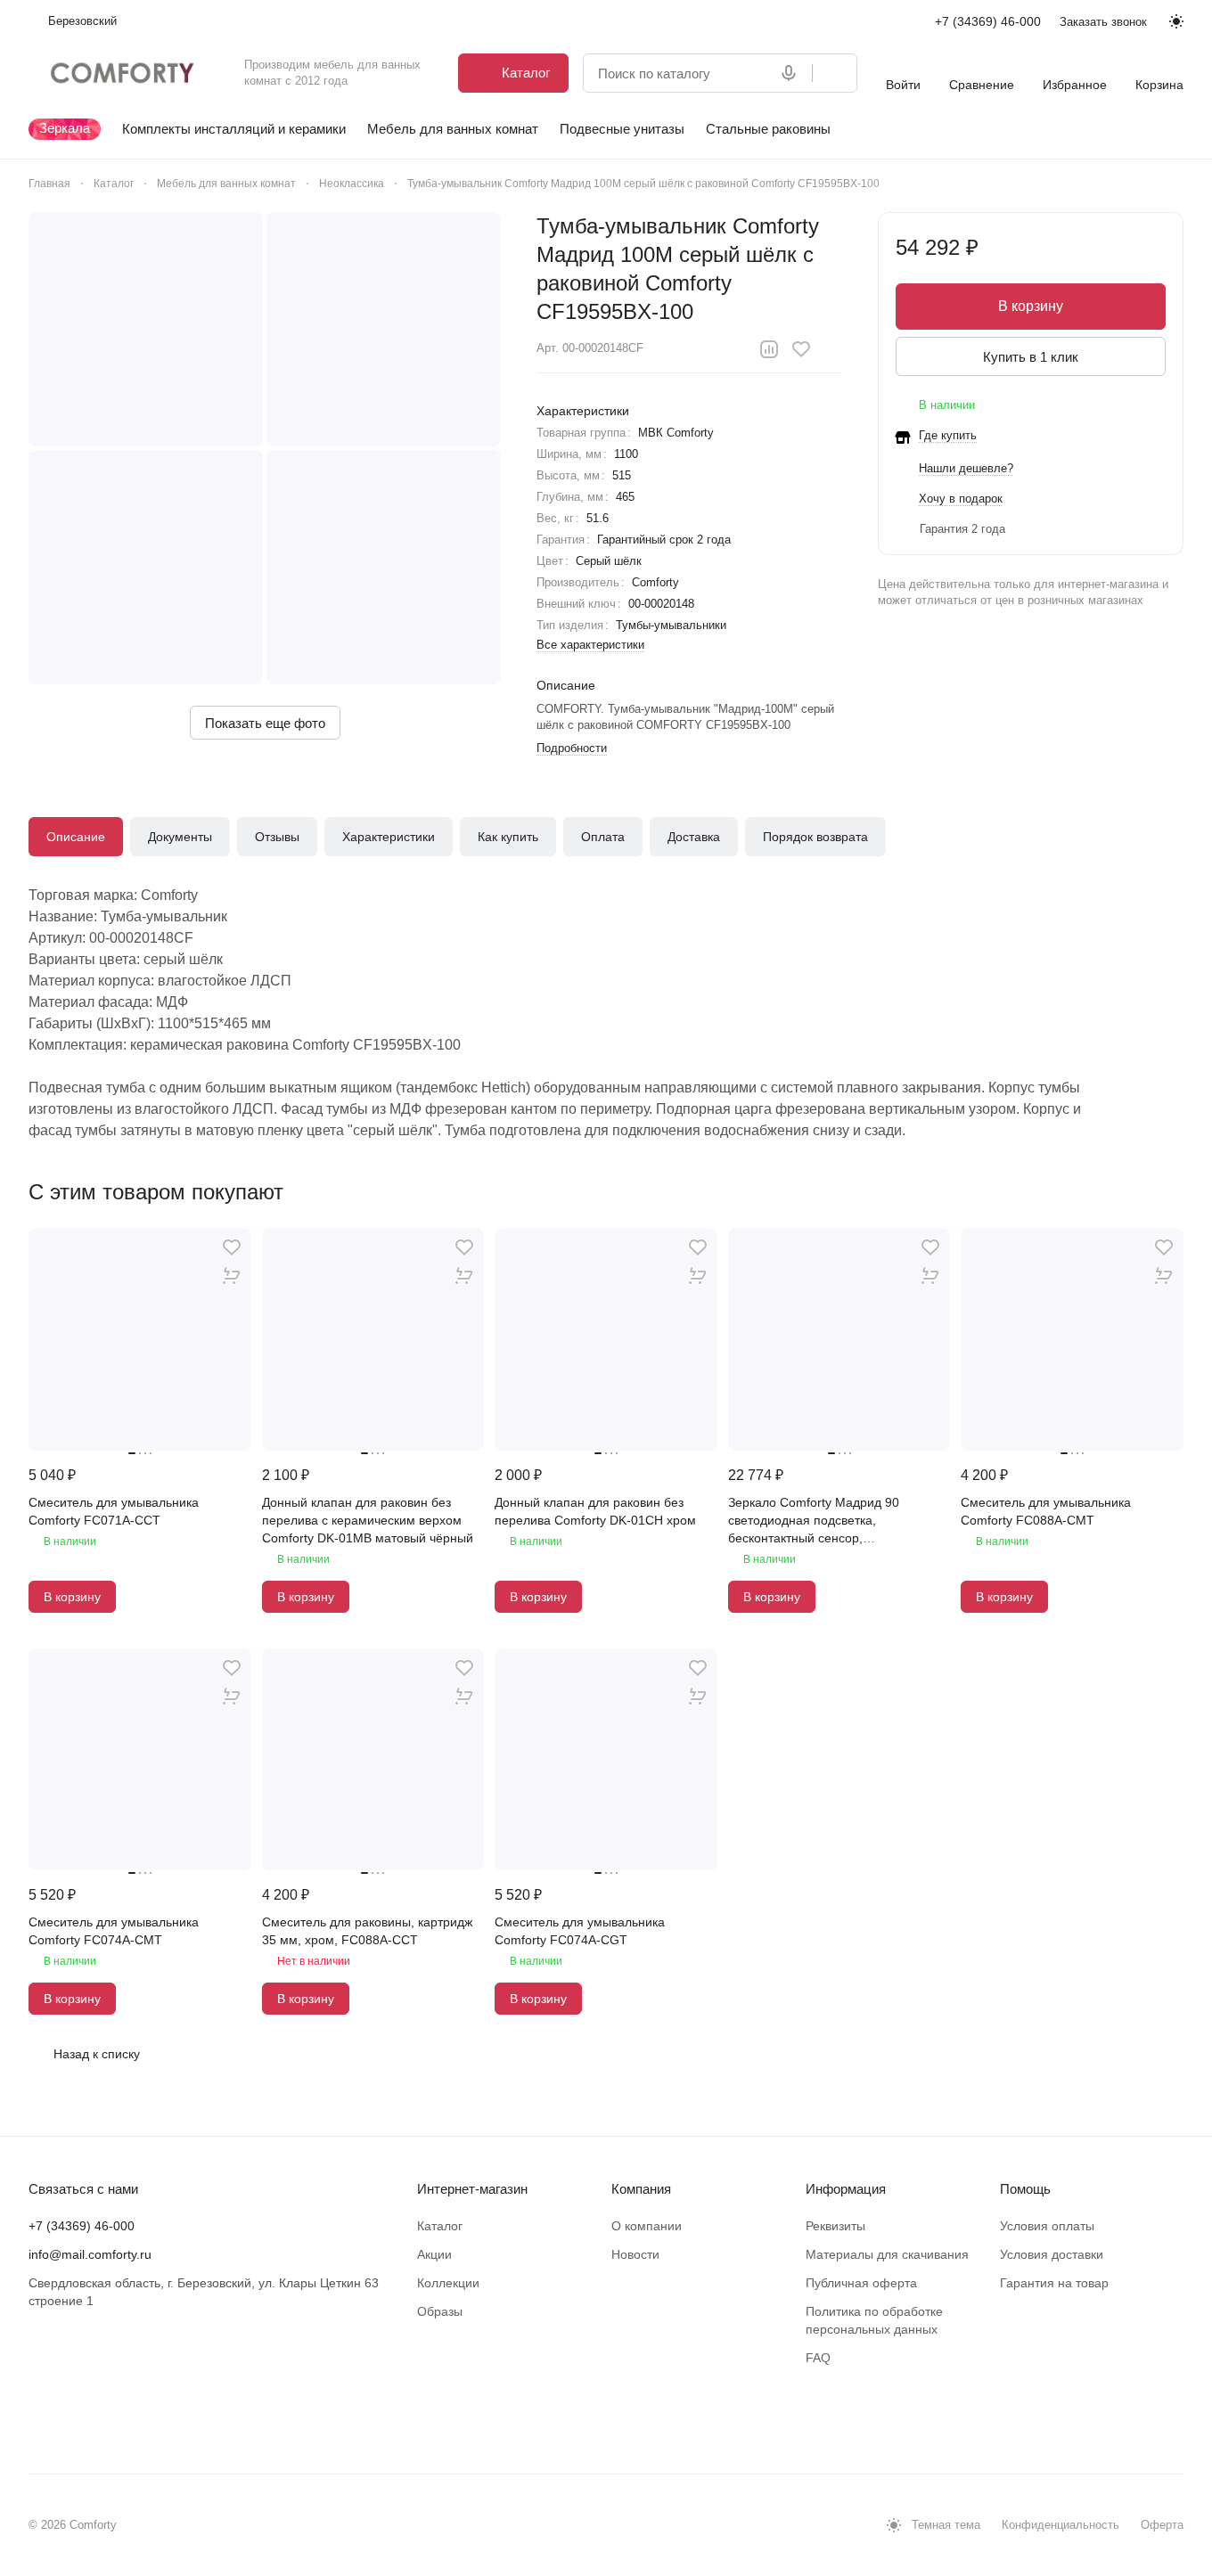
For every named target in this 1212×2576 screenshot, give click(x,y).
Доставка (694, 837)
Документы (180, 837)
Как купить (508, 837)
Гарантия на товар (1054, 2283)
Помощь (1025, 2189)
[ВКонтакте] (39, 2420)
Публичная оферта (861, 2283)
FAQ (818, 2358)
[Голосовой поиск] (792, 73)
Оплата (603, 837)
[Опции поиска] (753, 73)
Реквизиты (835, 2226)
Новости (635, 2254)
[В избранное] (801, 349)
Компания (641, 2189)
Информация (846, 2189)
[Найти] (834, 73)
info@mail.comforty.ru (90, 2254)
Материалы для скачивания (887, 2254)
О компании (647, 2226)
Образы (440, 2311)
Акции (434, 2254)
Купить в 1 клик (1031, 357)
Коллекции (448, 2283)
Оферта (1162, 2525)
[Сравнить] (769, 349)
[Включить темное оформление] (1176, 21)
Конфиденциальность (1060, 2525)
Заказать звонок (1103, 22)
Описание (76, 837)
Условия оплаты (1047, 2226)
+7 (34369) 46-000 (988, 21)
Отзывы (277, 837)
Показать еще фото (265, 723)
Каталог (440, 2226)
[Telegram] (75, 2420)
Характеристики (389, 837)
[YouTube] (111, 2420)
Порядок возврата (815, 837)
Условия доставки (1052, 2254)
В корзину (1031, 306)
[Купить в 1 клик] (232, 1276)
